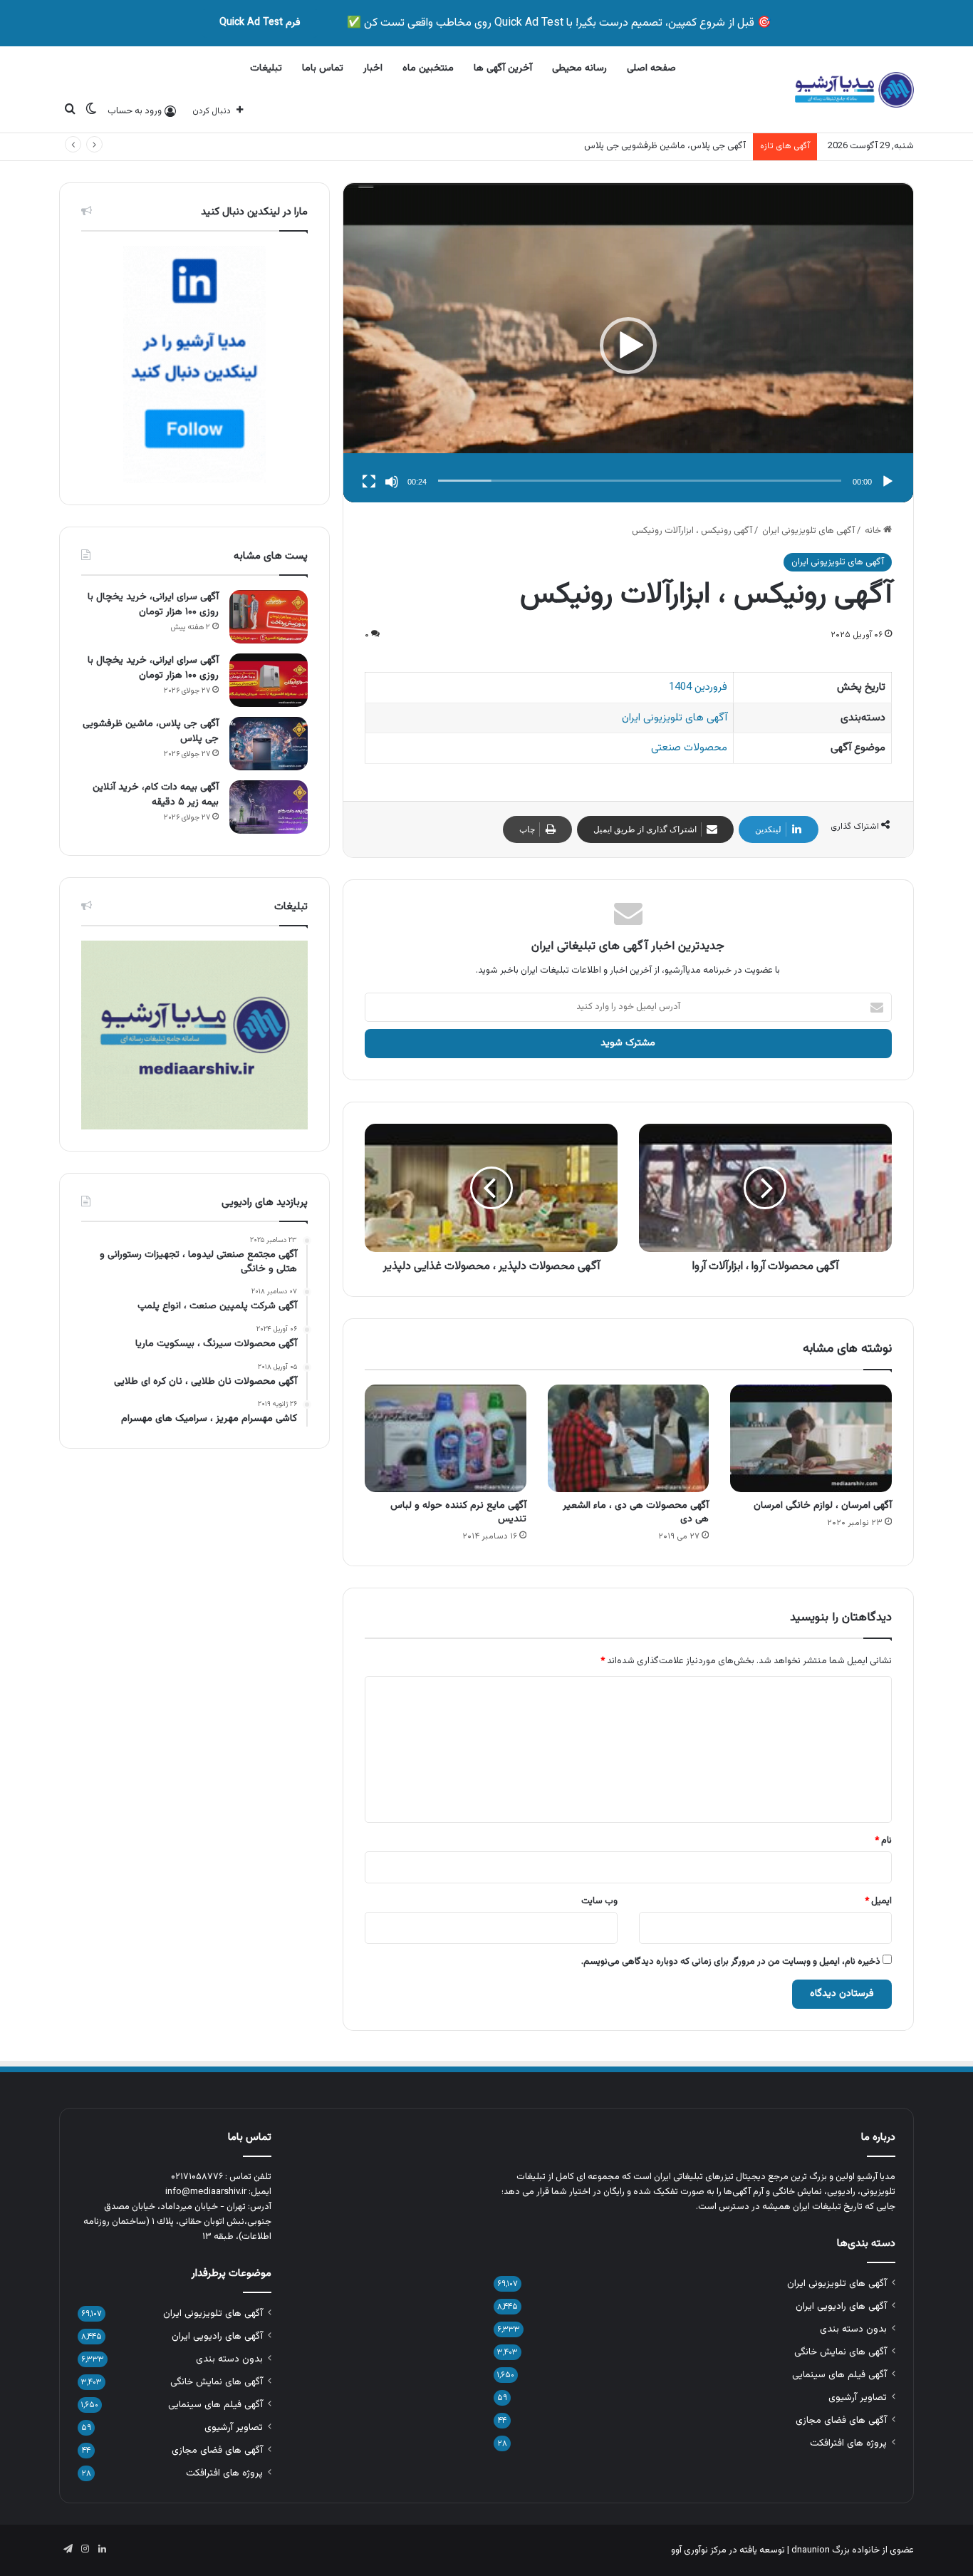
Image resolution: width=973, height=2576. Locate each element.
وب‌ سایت (599, 1901)
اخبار (373, 68)
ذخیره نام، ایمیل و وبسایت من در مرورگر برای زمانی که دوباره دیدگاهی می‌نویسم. (731, 1962)
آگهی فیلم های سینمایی (839, 2375)
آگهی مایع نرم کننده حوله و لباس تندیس (458, 1512)
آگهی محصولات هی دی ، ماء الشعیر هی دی (636, 1512)
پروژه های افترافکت (848, 2443)
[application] (628, 346)
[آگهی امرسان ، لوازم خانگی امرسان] (811, 1438)
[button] (628, 346)
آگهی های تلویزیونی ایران (808, 531)
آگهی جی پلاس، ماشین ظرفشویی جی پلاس (665, 146)
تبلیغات (266, 68)
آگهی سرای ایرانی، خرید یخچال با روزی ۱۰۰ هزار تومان (153, 605)
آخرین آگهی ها (503, 68)
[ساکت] (392, 482)
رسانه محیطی (579, 68)
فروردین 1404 (698, 687)
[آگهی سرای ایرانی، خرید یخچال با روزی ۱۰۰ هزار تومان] (269, 617)
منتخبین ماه (428, 68)
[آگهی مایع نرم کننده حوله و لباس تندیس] (446, 1438)
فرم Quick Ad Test (260, 23)
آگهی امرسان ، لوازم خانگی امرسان (823, 1506)
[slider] (640, 481)
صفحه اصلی (651, 68)
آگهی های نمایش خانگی (841, 2352)
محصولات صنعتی (689, 748)
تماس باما (323, 68)
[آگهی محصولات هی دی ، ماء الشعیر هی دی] (629, 1438)
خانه (874, 531)
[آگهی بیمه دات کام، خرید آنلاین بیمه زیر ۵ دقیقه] (269, 807)
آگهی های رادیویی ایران (841, 2306)
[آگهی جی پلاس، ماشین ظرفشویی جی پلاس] (269, 744)
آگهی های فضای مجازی (841, 2420)
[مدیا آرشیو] (854, 90)
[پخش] (888, 482)
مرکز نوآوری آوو (699, 2550)
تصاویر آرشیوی (858, 2397)
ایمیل (878, 1901)
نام (883, 1841)
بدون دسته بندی (853, 2329)
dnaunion (811, 2550)
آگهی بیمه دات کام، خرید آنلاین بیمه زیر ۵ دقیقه (156, 795)
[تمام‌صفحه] (369, 482)
